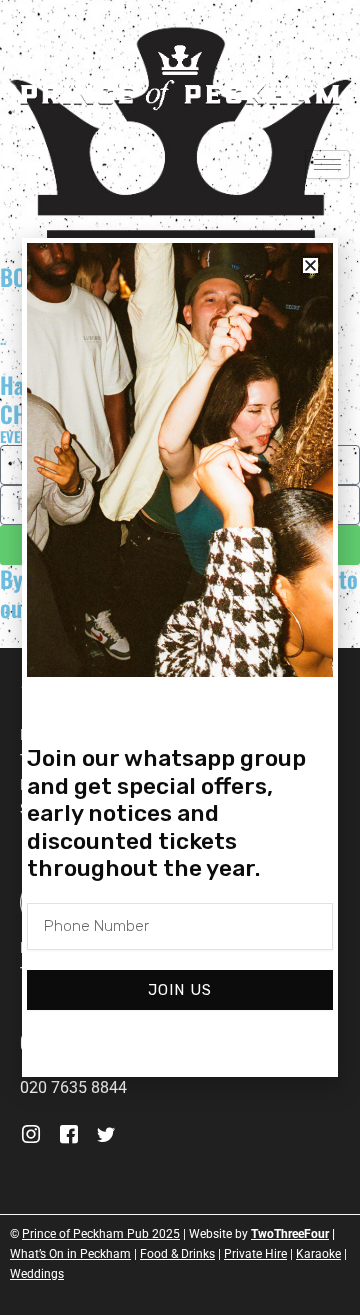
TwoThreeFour (290, 1234)
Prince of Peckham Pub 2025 (101, 1234)
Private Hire (255, 1254)
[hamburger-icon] (327, 164)
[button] (310, 265)
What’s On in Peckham (70, 1254)
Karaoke (318, 1254)
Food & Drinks (177, 1254)
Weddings (37, 1274)
